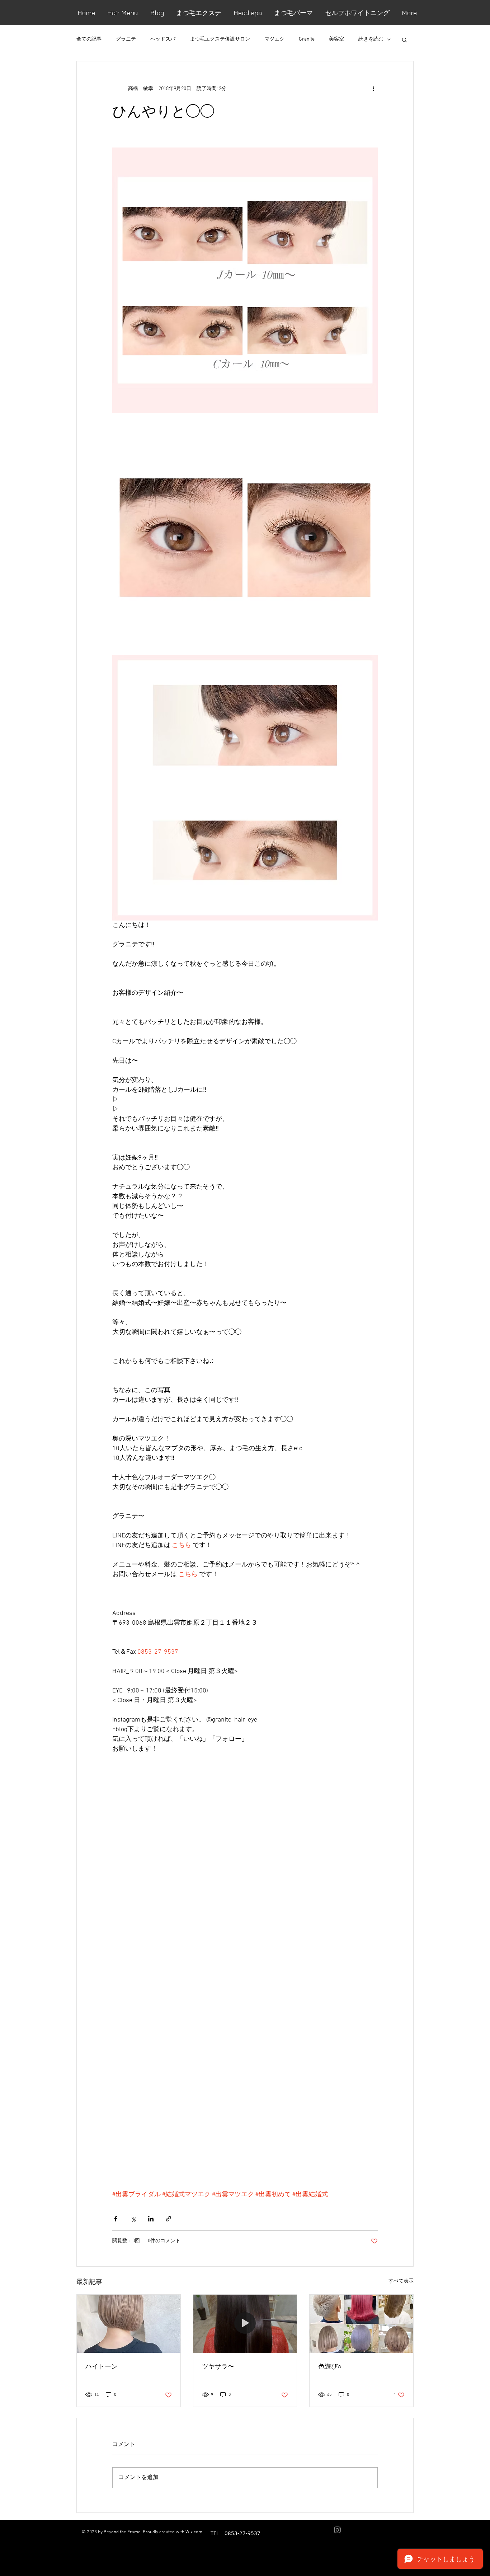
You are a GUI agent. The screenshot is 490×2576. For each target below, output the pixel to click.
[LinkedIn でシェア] (151, 2219)
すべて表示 (401, 2281)
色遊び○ (330, 2366)
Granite (307, 39)
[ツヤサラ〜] (245, 2324)
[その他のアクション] (373, 89)
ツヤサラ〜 (218, 2366)
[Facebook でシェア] (116, 2219)
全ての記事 (89, 39)
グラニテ (126, 39)
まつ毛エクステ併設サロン (220, 39)
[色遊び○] (361, 2324)
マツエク (274, 39)
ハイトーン (102, 2366)
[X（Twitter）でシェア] (133, 2219)
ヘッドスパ (163, 39)
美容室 (336, 39)
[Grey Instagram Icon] (337, 2530)
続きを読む (371, 39)
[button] (404, 39)
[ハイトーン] (129, 2324)
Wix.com (194, 2532)
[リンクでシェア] (168, 2219)
